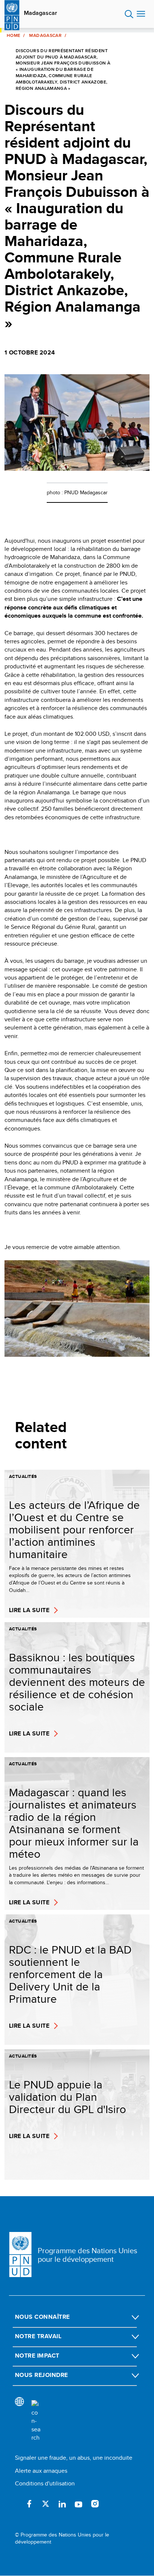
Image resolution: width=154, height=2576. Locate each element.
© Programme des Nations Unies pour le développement (62, 2539)
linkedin (62, 2504)
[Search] (36, 2421)
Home (13, 35)
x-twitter (46, 2504)
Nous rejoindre (41, 2375)
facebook (29, 2504)
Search (129, 14)
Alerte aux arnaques (41, 2471)
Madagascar (41, 13)
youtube (78, 2504)
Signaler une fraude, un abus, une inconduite (74, 2458)
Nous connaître (42, 2317)
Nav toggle (141, 14)
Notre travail (38, 2336)
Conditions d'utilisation (45, 2483)
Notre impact (37, 2356)
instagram (95, 2504)
